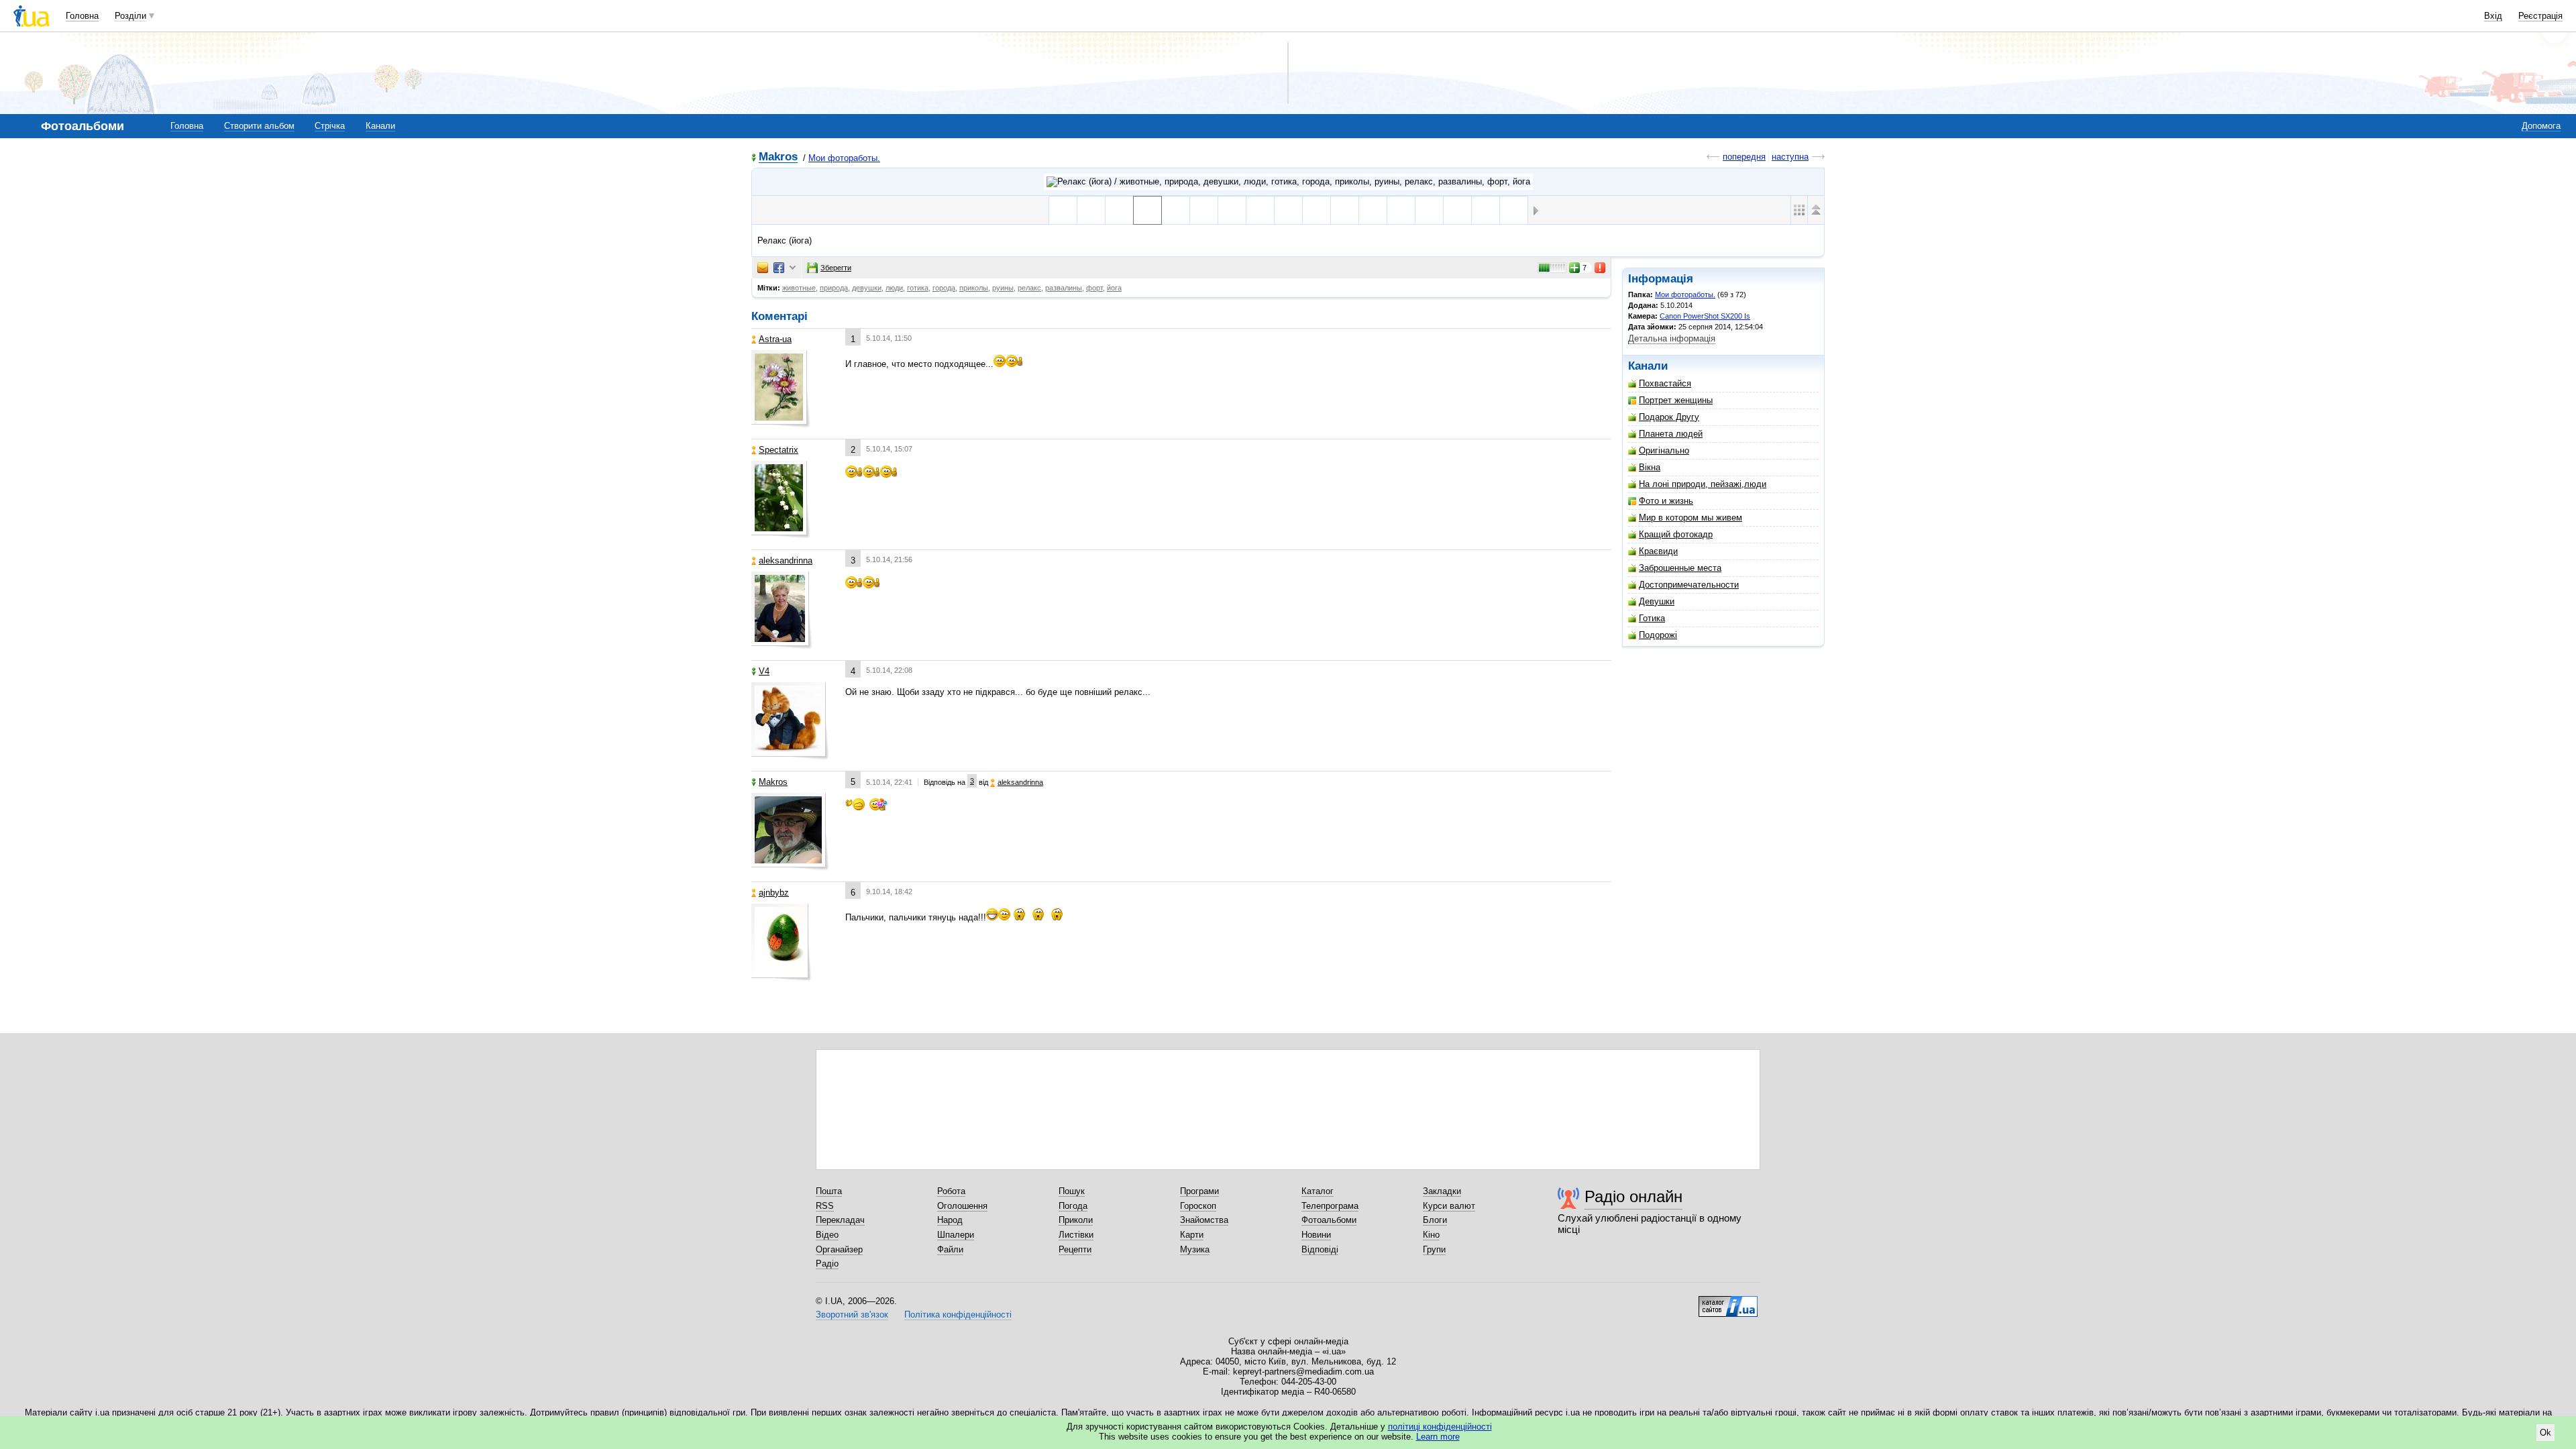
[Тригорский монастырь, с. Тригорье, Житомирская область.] (1317, 210)
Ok (2545, 1433)
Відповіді (1320, 1249)
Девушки (1657, 601)
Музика (1195, 1249)
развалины (1064, 288)
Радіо (827, 1264)
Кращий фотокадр (1676, 534)
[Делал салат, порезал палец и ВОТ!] (1119, 210)
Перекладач (840, 1220)
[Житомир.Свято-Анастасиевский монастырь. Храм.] (1232, 210)
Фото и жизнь (1666, 501)
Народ (950, 1220)
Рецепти (1075, 1249)
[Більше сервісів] (793, 268)
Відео (827, 1235)
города (944, 288)
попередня (1744, 157)
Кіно (1431, 1235)
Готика (1652, 618)
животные (799, 288)
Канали (380, 126)
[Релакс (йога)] (1147, 210)
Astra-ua (775, 339)
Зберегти (836, 268)
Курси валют (1449, 1206)
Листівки (1076, 1235)
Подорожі (1658, 635)
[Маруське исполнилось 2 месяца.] (1486, 210)
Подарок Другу (1669, 417)
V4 (764, 671)
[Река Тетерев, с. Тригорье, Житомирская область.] (1288, 210)
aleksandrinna (786, 560)
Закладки (1442, 1191)
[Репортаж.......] (1514, 210)
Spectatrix (779, 450)
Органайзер (839, 1249)
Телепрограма (1330, 1206)
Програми (1199, 1191)
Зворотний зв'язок (852, 1314)
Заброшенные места (1680, 568)
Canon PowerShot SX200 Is (1705, 316)
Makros (778, 157)
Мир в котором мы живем (1690, 518)
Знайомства (1204, 1220)
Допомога (2541, 126)
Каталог (1318, 1191)
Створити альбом (259, 126)
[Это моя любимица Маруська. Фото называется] (1457, 210)
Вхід (2493, 16)
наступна (1790, 157)
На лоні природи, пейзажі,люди (1703, 484)
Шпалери (956, 1235)
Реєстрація (2540, 16)
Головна (82, 16)
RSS (825, 1206)
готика (918, 288)
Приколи (1076, 1220)
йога (1114, 288)
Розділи (130, 16)
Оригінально (1664, 450)
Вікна (1650, 467)
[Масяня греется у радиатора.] (1091, 210)
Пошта (829, 1191)
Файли (950, 1249)
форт (1094, 288)
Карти (1192, 1235)
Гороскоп (1198, 1206)
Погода (1073, 1206)
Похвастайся (1665, 383)
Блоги (1435, 1220)
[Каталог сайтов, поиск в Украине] (1728, 1301)
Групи (1434, 1249)
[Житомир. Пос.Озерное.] (1260, 210)
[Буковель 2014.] (1176, 210)
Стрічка (330, 126)
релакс (1029, 288)
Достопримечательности (1689, 585)
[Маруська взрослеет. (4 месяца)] (1429, 210)
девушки (867, 288)
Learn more (1438, 1437)
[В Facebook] (779, 268)
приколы (974, 288)
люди (894, 288)
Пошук (1072, 1191)
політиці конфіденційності (1440, 1427)
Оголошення (962, 1206)
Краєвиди (1658, 551)
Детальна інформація (1672, 338)
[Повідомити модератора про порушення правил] (1601, 268)
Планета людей (1671, 434)
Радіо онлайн (1633, 1196)
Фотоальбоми (1329, 1220)
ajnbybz (774, 893)
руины (1003, 288)
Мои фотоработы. (844, 158)
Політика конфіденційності (958, 1314)
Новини (1316, 1235)
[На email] (763, 268)
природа (834, 288)
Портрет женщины (1676, 400)
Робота (951, 1191)
